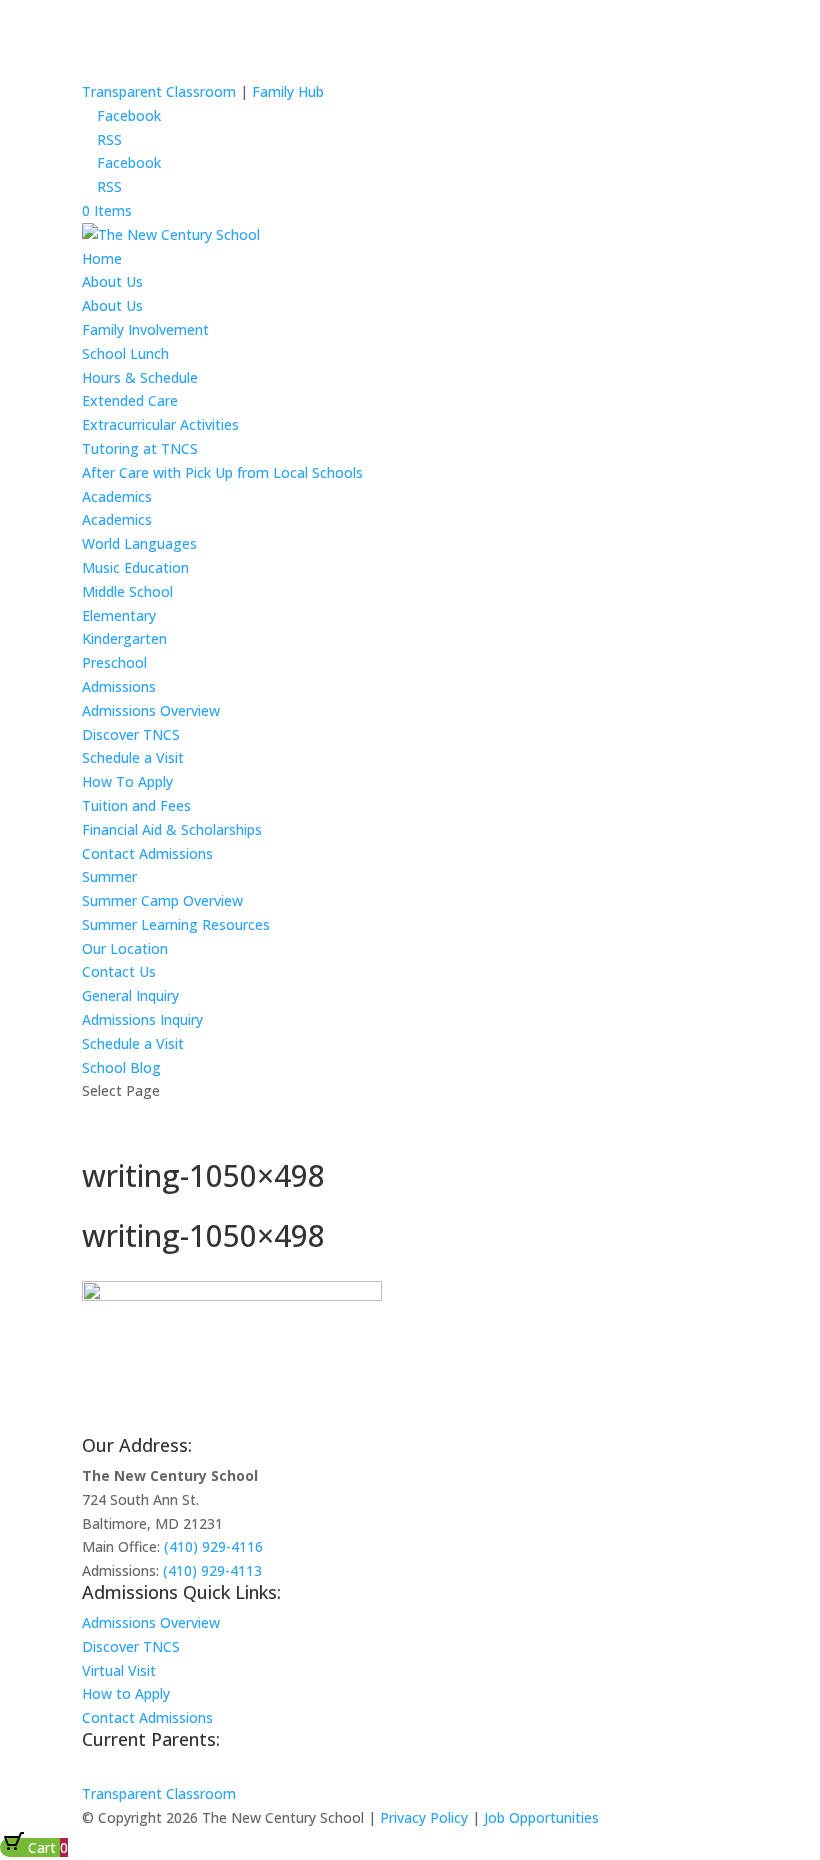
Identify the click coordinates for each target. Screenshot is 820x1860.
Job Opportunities (541, 1817)
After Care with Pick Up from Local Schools (222, 472)
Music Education (135, 567)
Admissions (119, 686)
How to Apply (126, 1693)
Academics (117, 496)
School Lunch (125, 353)
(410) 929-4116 (213, 1546)
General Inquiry (130, 995)
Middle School (127, 591)
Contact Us (119, 971)
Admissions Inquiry (142, 1019)
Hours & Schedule (140, 377)
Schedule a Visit (133, 757)
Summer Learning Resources (176, 924)
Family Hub (286, 91)
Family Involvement (145, 329)
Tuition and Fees (136, 805)
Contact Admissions (147, 853)
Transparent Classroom (159, 91)
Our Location (125, 948)
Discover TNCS (131, 734)
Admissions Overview (151, 710)
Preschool (114, 662)
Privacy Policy (424, 1817)
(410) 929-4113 (212, 1570)
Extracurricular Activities (160, 424)
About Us (112, 281)
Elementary (119, 615)
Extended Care (130, 400)
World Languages (139, 543)
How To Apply (127, 781)
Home (102, 258)
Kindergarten (124, 638)
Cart (46, 1847)
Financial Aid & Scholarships (172, 829)
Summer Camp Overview (162, 900)
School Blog (121, 1067)
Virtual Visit (119, 1670)
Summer (109, 876)
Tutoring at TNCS (140, 448)
